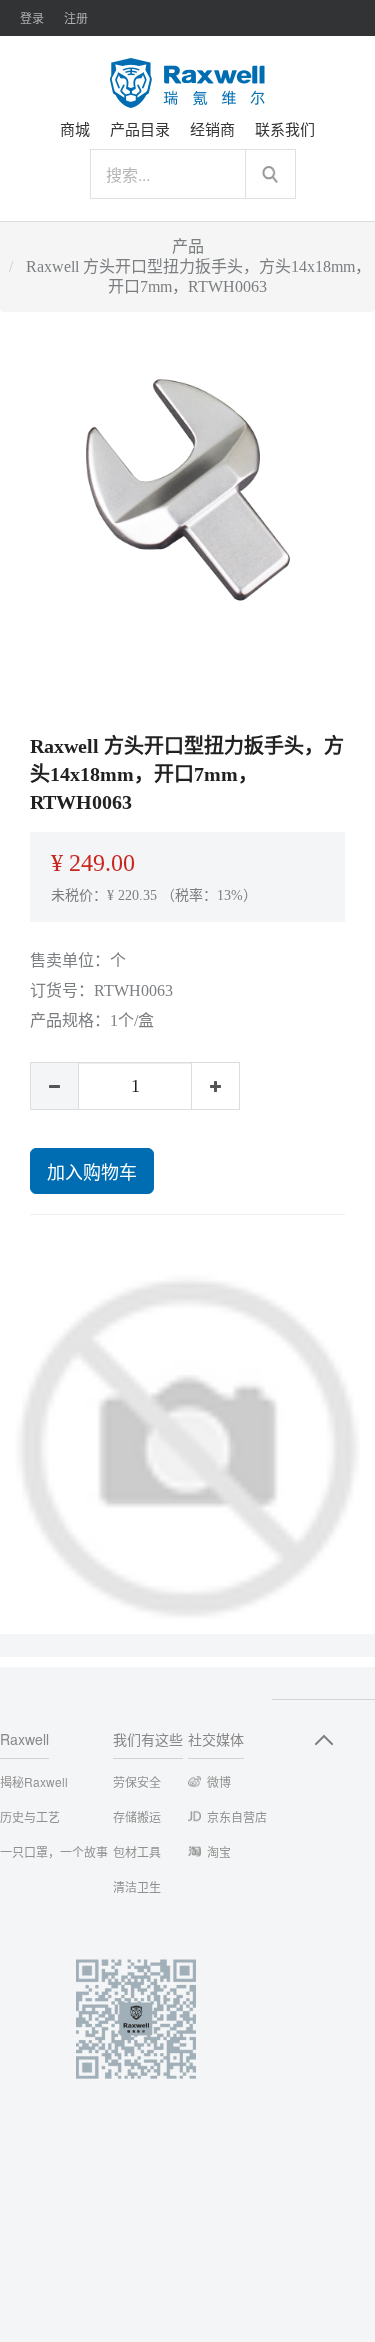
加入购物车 (92, 1171)
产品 (188, 246)
